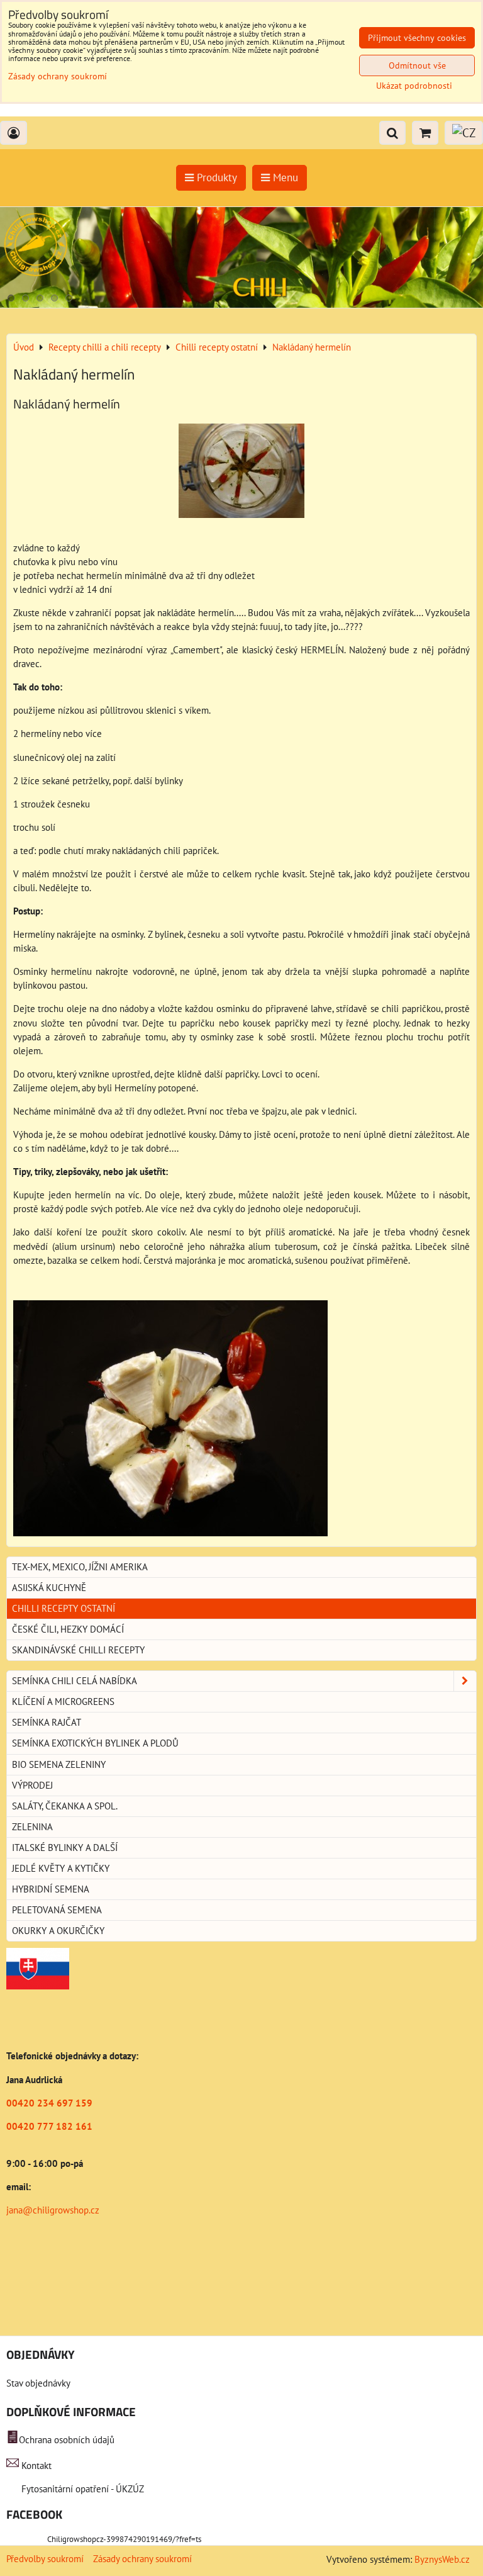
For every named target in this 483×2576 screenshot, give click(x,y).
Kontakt (36, 2466)
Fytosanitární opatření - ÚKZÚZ (81, 2489)
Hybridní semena (51, 1889)
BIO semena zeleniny (59, 1764)
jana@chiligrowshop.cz (53, 2210)
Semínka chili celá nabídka (75, 1681)
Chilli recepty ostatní (64, 1608)
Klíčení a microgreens (63, 1701)
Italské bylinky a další (65, 1848)
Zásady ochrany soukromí (142, 2559)
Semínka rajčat (47, 1722)
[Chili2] (241, 304)
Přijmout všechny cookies (417, 38)
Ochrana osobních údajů (67, 2440)
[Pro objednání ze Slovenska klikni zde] (38, 1986)
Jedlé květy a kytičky (61, 1868)
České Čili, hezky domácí (68, 1629)
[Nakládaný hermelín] (241, 473)
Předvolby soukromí (45, 2559)
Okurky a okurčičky (58, 1931)
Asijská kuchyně (49, 1588)
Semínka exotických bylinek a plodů (95, 1743)
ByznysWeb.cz (442, 2559)
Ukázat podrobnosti (414, 86)
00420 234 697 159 (49, 2103)
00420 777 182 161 (49, 2126)
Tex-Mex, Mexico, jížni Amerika (80, 1567)
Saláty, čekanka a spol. (65, 1806)
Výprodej (32, 1785)
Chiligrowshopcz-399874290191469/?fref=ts (124, 2539)
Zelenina (32, 1827)
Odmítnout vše (417, 65)
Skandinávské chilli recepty (78, 1650)
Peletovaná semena (57, 1910)
